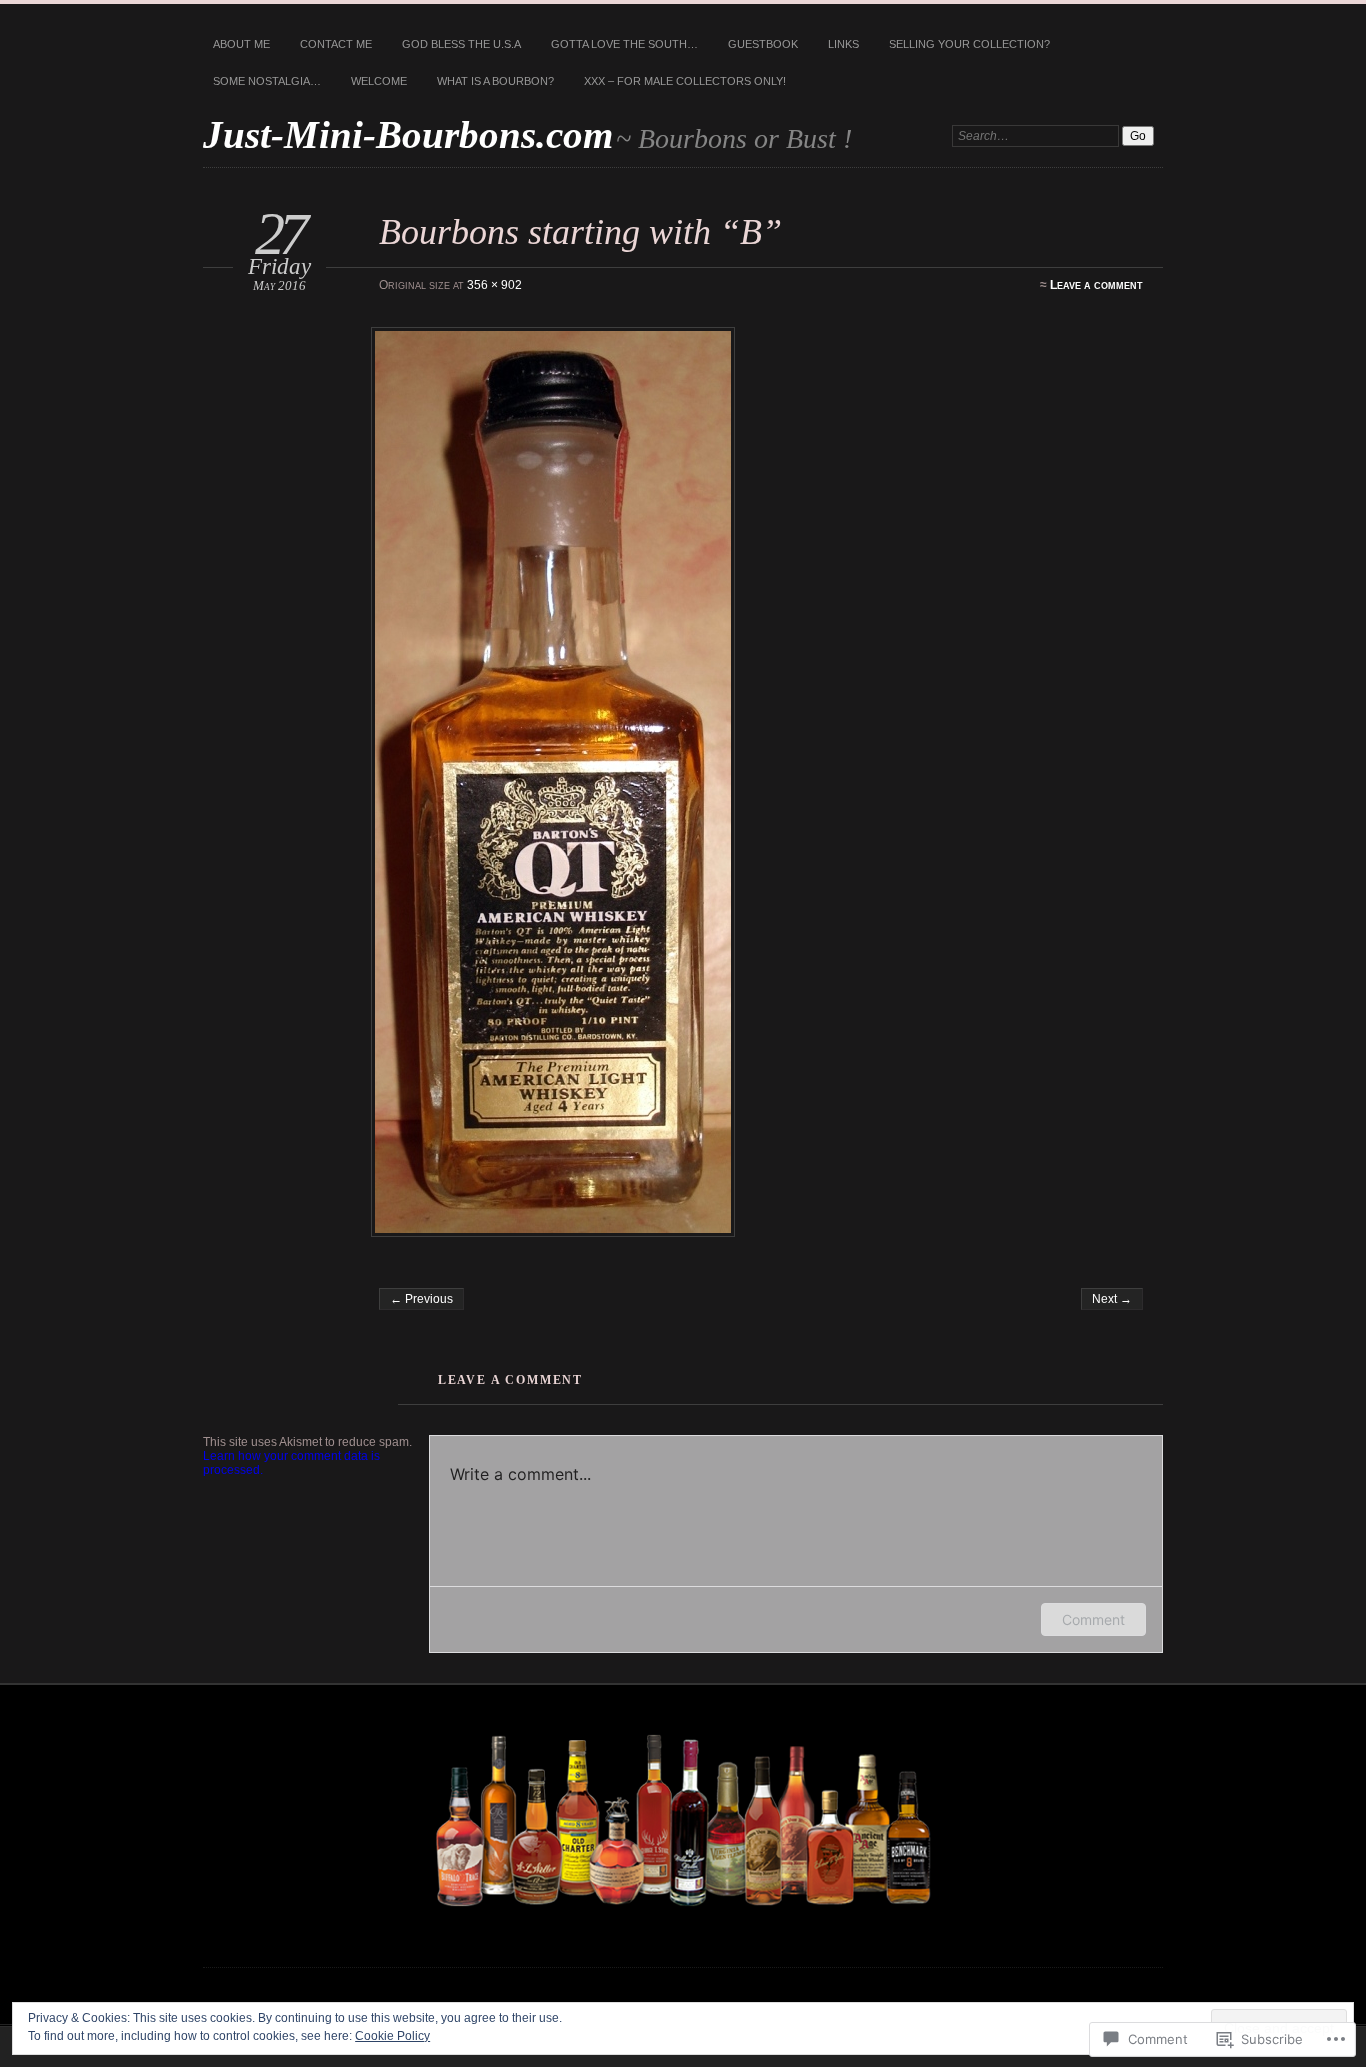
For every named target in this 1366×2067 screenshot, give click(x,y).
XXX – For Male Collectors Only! (685, 81)
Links (843, 44)
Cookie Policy (392, 2036)
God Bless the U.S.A (461, 44)
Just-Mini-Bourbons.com (408, 134)
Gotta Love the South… (624, 44)
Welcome (379, 81)
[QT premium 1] (759, 782)
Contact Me (336, 44)
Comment (1093, 1619)
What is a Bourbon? (495, 81)
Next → (1112, 1299)
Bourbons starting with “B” (580, 231)
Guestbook (763, 44)
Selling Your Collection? (969, 44)
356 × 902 (494, 285)
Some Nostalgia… (267, 81)
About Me (241, 44)
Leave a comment (1096, 285)
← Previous (421, 1299)
